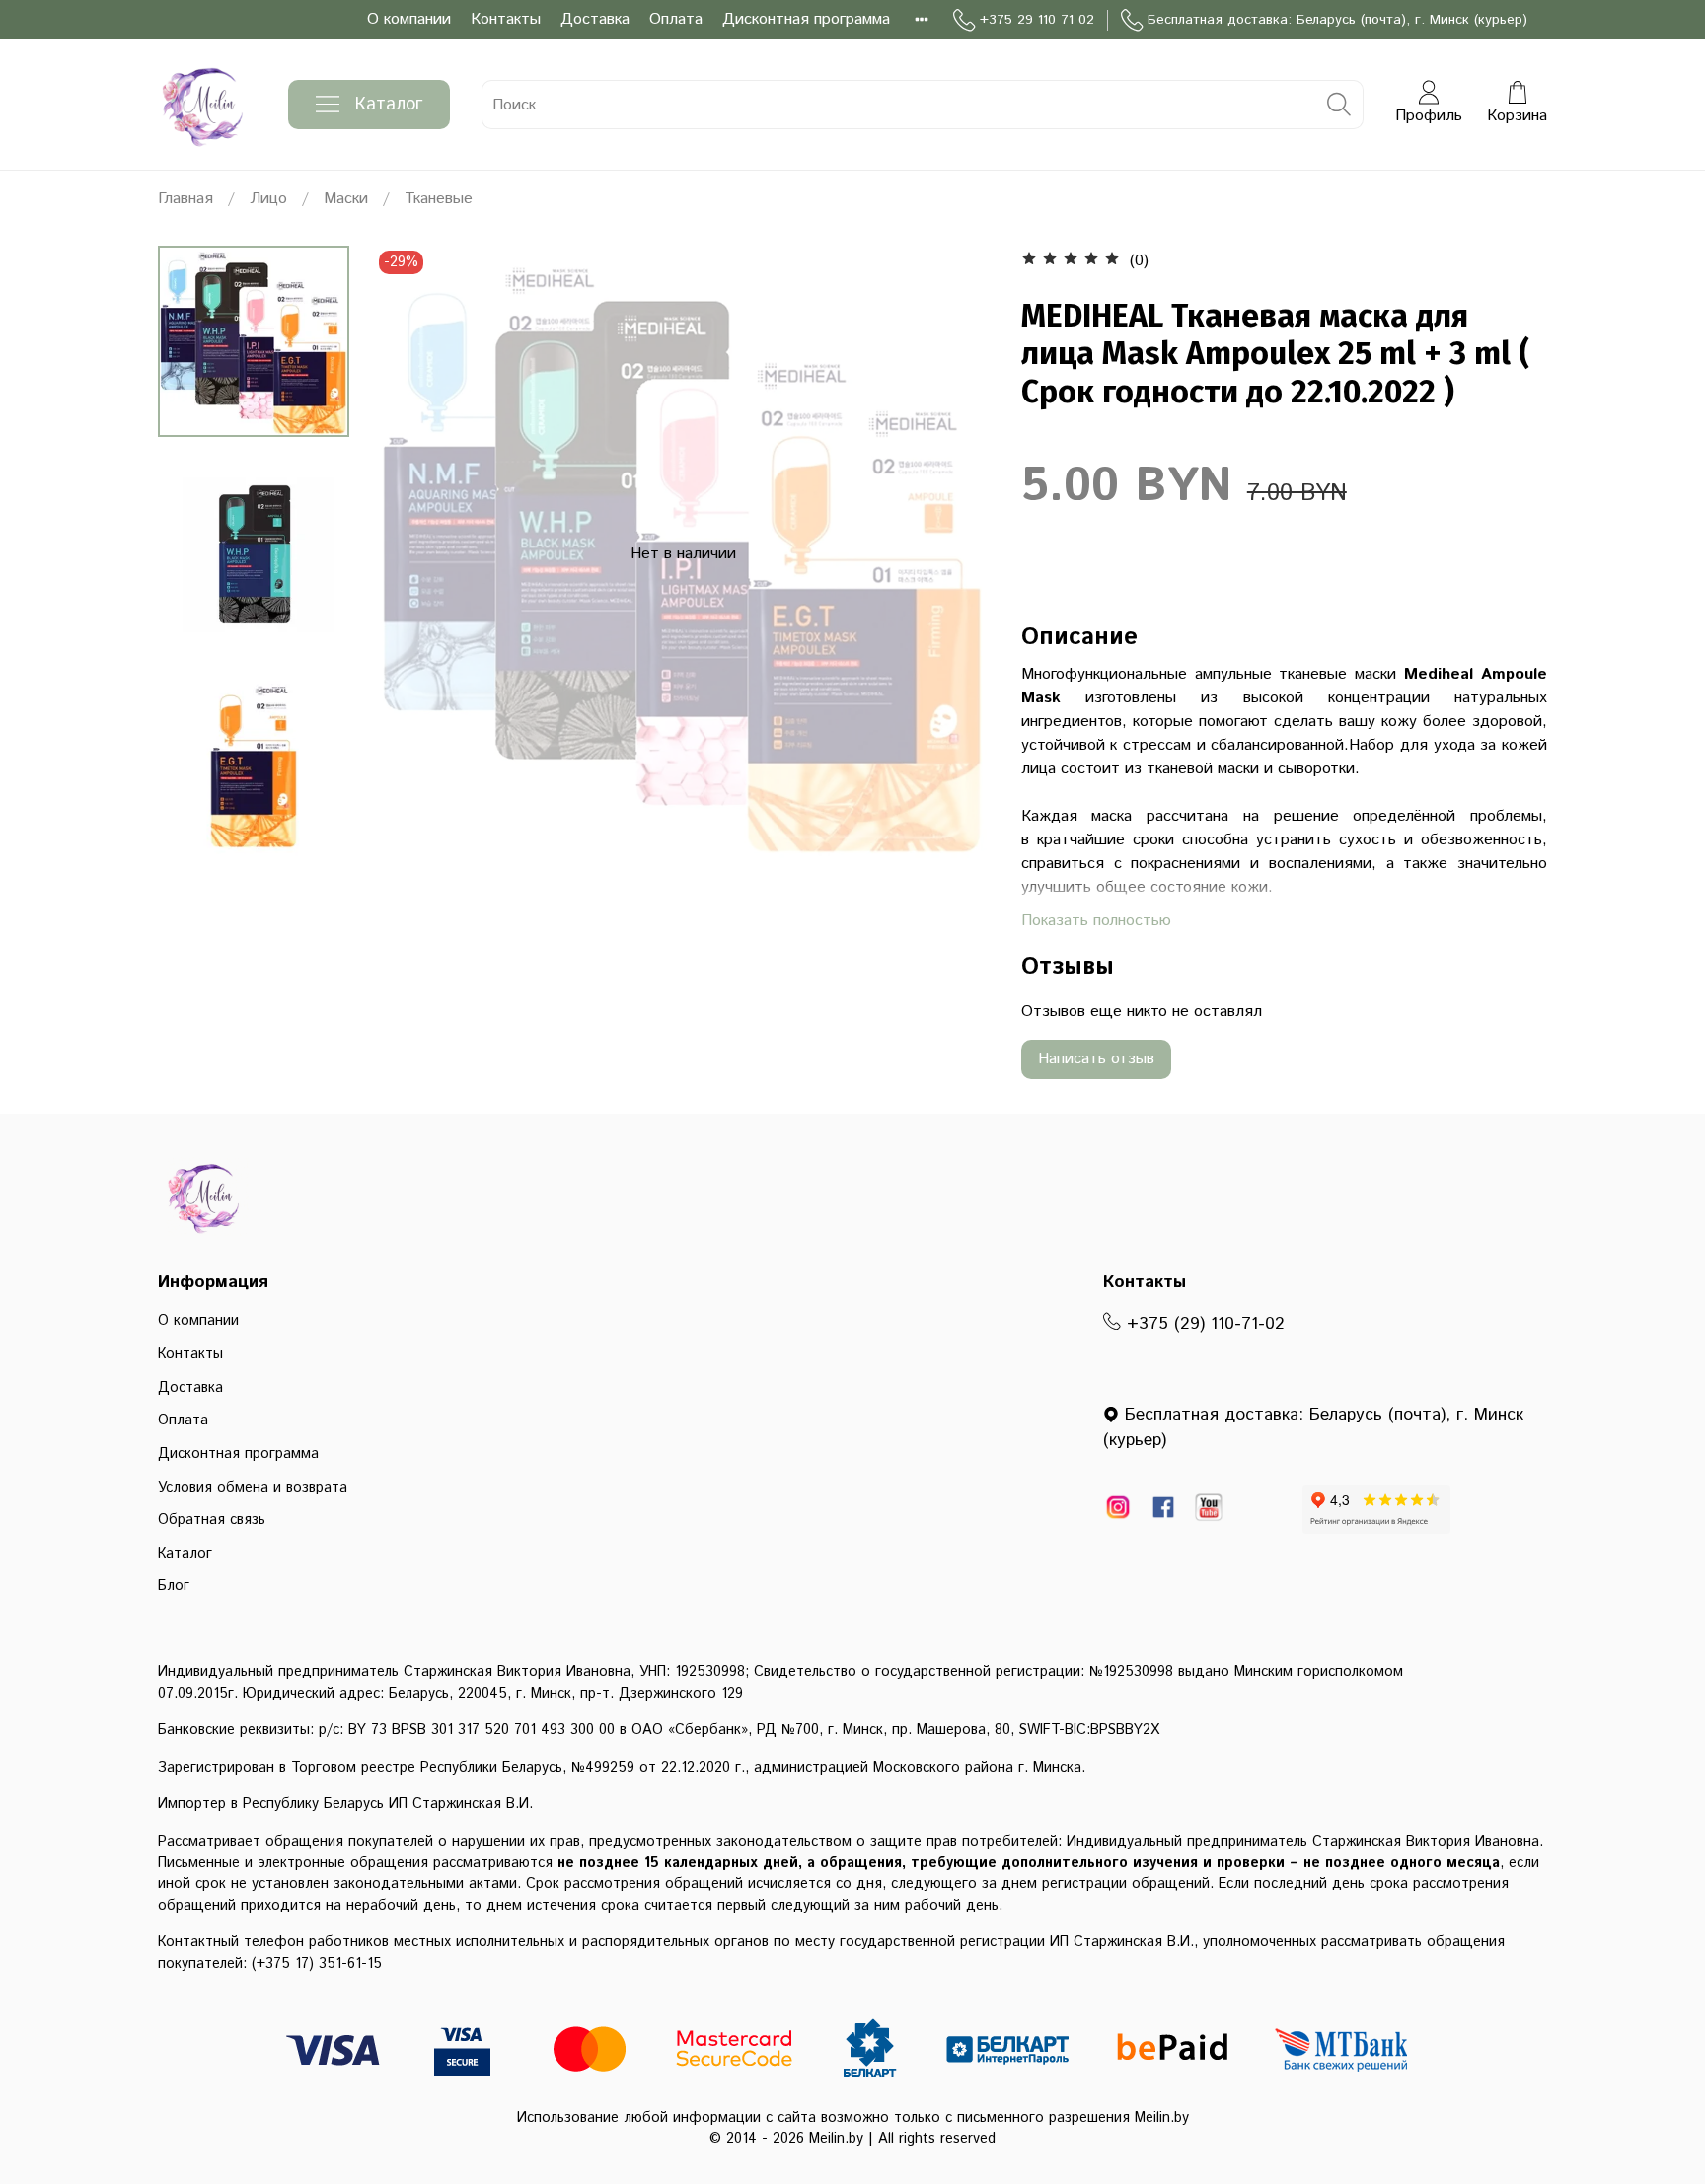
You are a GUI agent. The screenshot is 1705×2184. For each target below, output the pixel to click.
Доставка (595, 19)
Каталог (389, 105)
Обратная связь (212, 1520)
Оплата (676, 19)
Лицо (268, 199)
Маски (346, 199)
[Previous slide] (413, 554)
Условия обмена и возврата (253, 1488)
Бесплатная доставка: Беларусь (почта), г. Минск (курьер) (1337, 20)
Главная (185, 199)
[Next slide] (952, 554)
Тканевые (439, 199)
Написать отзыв (1096, 1059)
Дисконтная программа (806, 19)
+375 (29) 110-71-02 (1203, 1324)
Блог (174, 1586)
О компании (409, 19)
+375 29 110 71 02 (1037, 20)
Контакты (506, 19)
